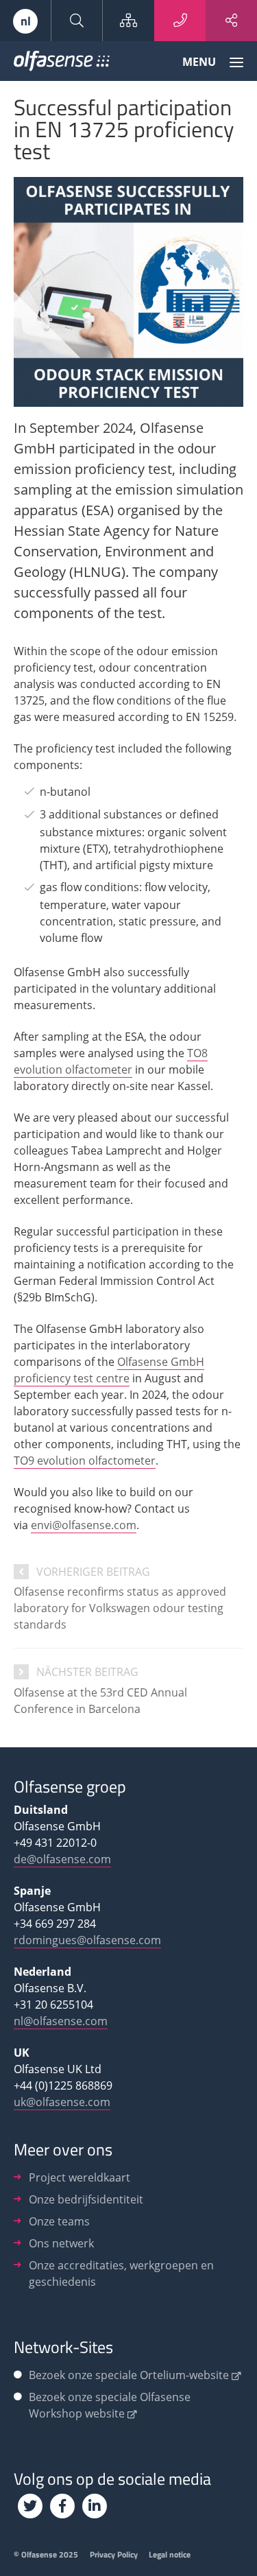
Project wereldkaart (79, 2177)
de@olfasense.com (62, 1859)
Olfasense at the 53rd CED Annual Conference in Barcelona (100, 1701)
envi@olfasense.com (84, 1525)
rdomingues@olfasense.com (87, 1940)
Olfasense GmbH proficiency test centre (109, 1370)
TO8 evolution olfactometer (111, 1061)
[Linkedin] (95, 2506)
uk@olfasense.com (62, 2102)
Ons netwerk (61, 2243)
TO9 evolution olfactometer (85, 1461)
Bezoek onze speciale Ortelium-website (129, 2375)
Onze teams (59, 2221)
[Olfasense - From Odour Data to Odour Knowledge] (62, 64)
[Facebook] (62, 2506)
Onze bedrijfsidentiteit (86, 2199)
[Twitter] (30, 2506)
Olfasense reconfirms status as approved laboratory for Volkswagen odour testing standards (120, 1608)
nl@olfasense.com (61, 2021)
